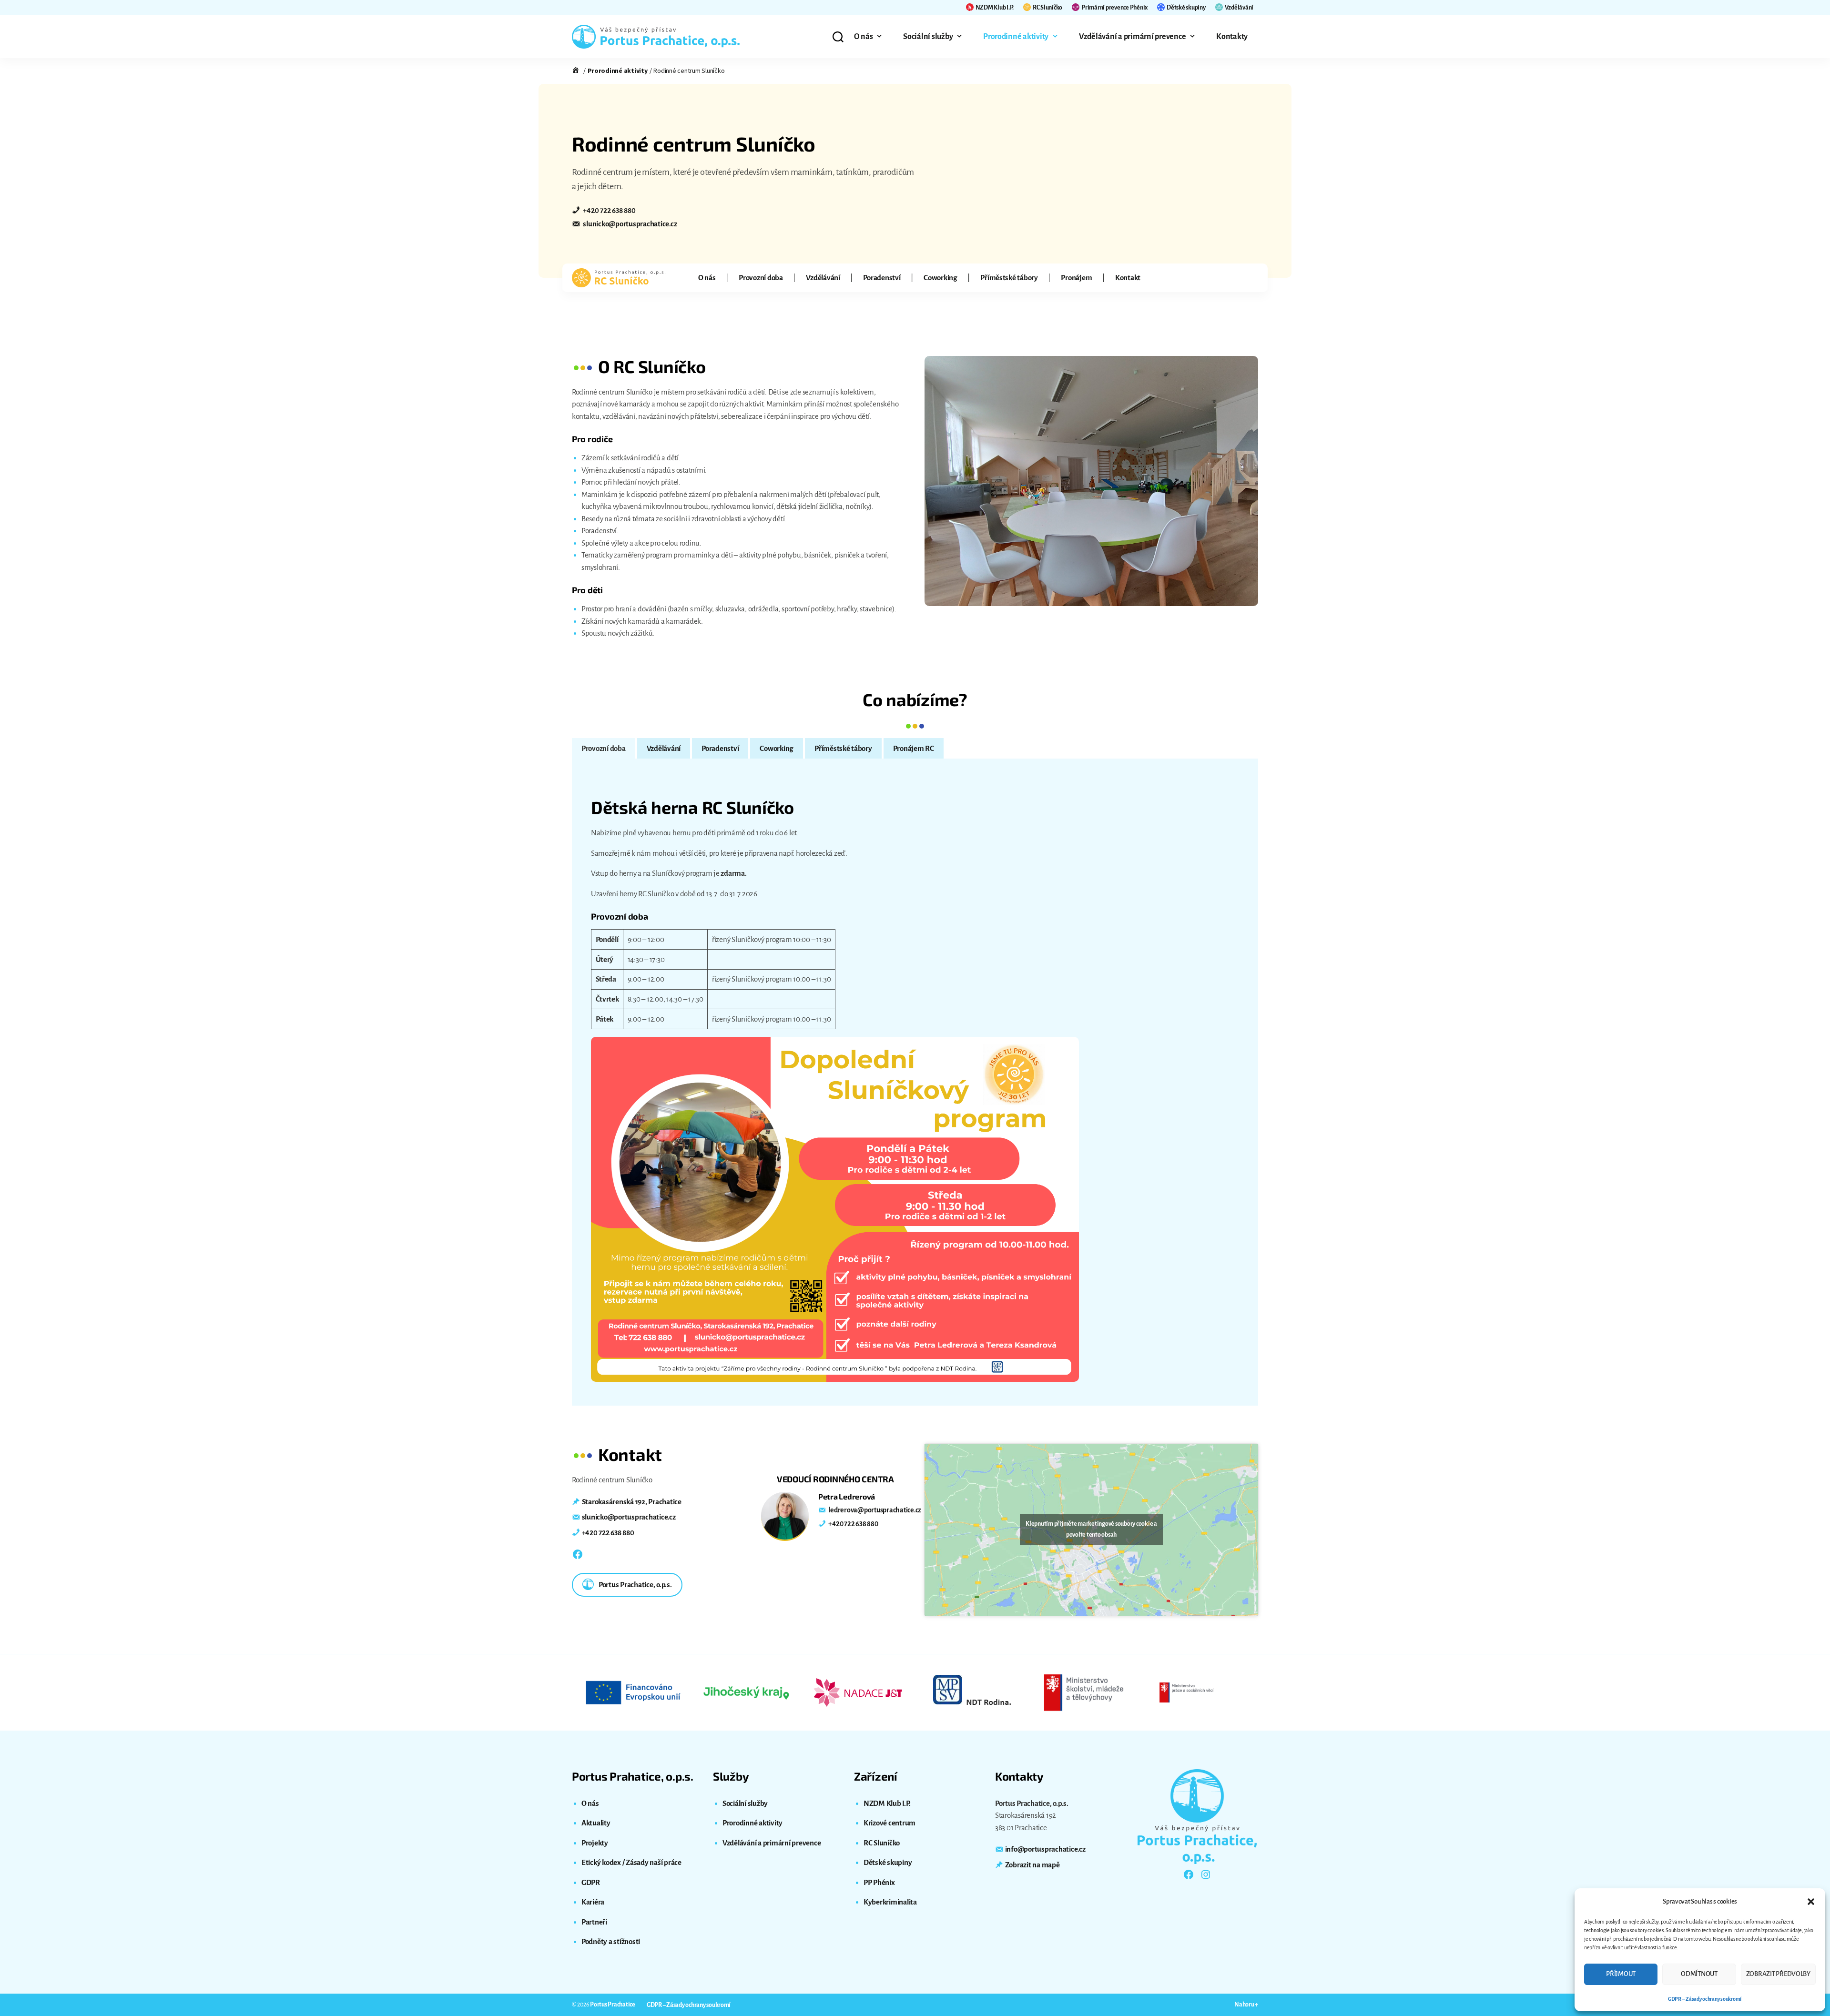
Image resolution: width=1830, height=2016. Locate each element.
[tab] (604, 749)
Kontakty (1232, 37)
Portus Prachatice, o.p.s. (635, 1585)
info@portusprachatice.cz (1045, 1849)
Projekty (595, 1843)
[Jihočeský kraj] (746, 1692)
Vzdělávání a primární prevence (1132, 37)
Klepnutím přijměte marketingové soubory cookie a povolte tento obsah (1091, 1529)
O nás (864, 37)
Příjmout (1621, 1974)
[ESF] (634, 1692)
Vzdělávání (1239, 8)
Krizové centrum (890, 1823)
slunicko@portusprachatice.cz (630, 224)
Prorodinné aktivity (1016, 37)
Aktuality (596, 1823)
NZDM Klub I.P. (995, 8)
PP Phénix (879, 1882)
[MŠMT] (1084, 1692)
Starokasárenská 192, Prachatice (632, 1502)
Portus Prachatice (613, 2005)
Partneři (594, 1922)
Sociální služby (928, 37)
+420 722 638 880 (609, 210)
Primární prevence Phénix (1114, 8)
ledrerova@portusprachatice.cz (874, 1510)
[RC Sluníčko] (619, 278)
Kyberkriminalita (890, 1902)
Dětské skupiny (1186, 8)
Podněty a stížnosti (611, 1941)
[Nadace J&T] (859, 1692)
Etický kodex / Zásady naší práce (631, 1862)
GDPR (591, 1882)
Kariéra (593, 1902)
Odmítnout (1699, 1974)
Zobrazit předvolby (1778, 1974)
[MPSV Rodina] (971, 1692)
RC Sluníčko (1047, 8)
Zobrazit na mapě (1032, 1865)
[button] (1811, 1902)
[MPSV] (1196, 1692)
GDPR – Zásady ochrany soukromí (1705, 1999)
